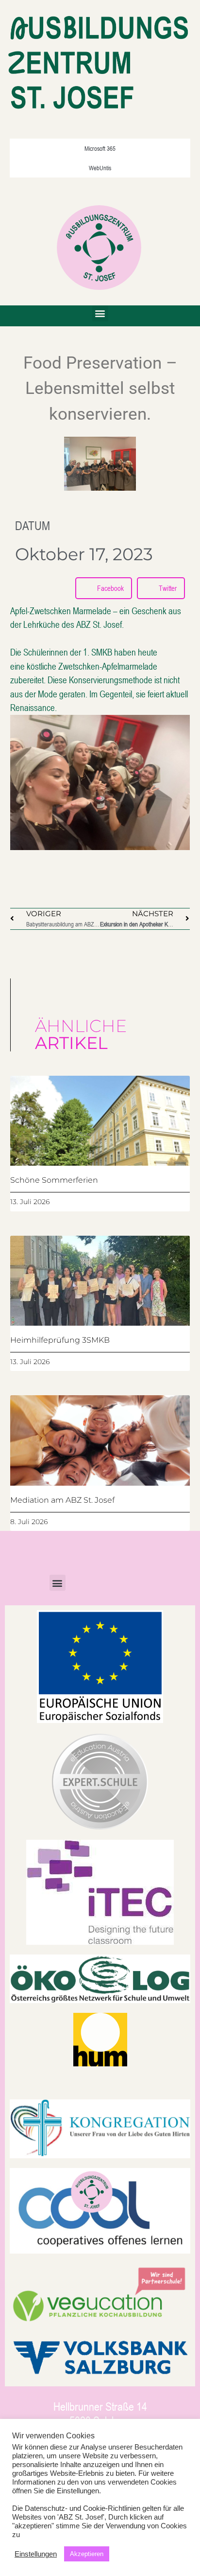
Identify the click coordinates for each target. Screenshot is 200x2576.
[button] (100, 313)
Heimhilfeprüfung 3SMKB (60, 1340)
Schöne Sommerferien (54, 1180)
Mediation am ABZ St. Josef (62, 1500)
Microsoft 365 (100, 148)
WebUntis (100, 168)
